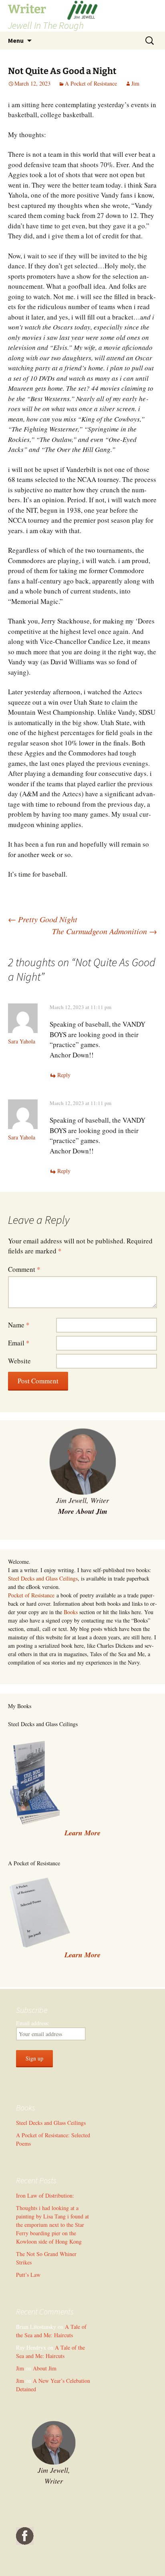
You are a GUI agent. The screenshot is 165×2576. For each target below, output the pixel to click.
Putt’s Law (28, 2275)
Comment (24, 1269)
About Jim (45, 2368)
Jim (135, 83)
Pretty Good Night (43, 919)
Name (19, 1325)
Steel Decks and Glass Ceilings (43, 1578)
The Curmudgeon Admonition (105, 931)
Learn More (82, 1955)
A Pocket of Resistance (91, 83)
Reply (64, 1075)
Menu (16, 40)
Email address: (33, 2023)
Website (19, 1361)
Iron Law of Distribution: (45, 2195)
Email (19, 1343)
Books (71, 1612)
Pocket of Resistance (31, 1595)
